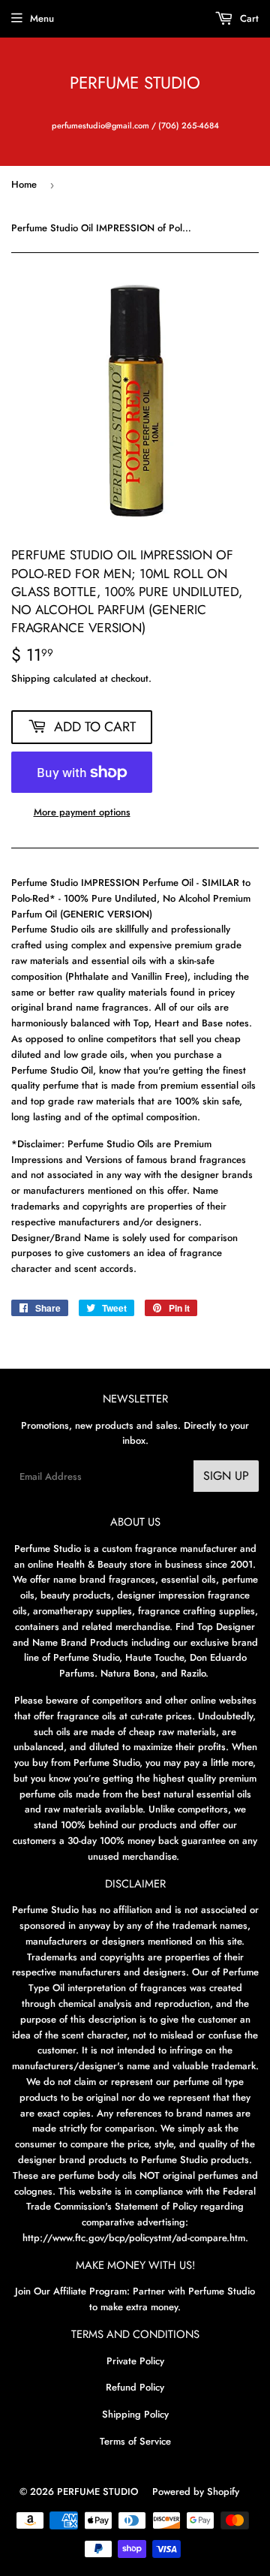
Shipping (31, 678)
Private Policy (135, 2361)
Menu (42, 18)
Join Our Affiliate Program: (72, 2291)
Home (24, 184)
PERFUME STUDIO (135, 83)
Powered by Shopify (196, 2492)
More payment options (82, 812)
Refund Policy (135, 2387)
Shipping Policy (135, 2414)
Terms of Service (135, 2441)
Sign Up (226, 1476)
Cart (248, 18)
